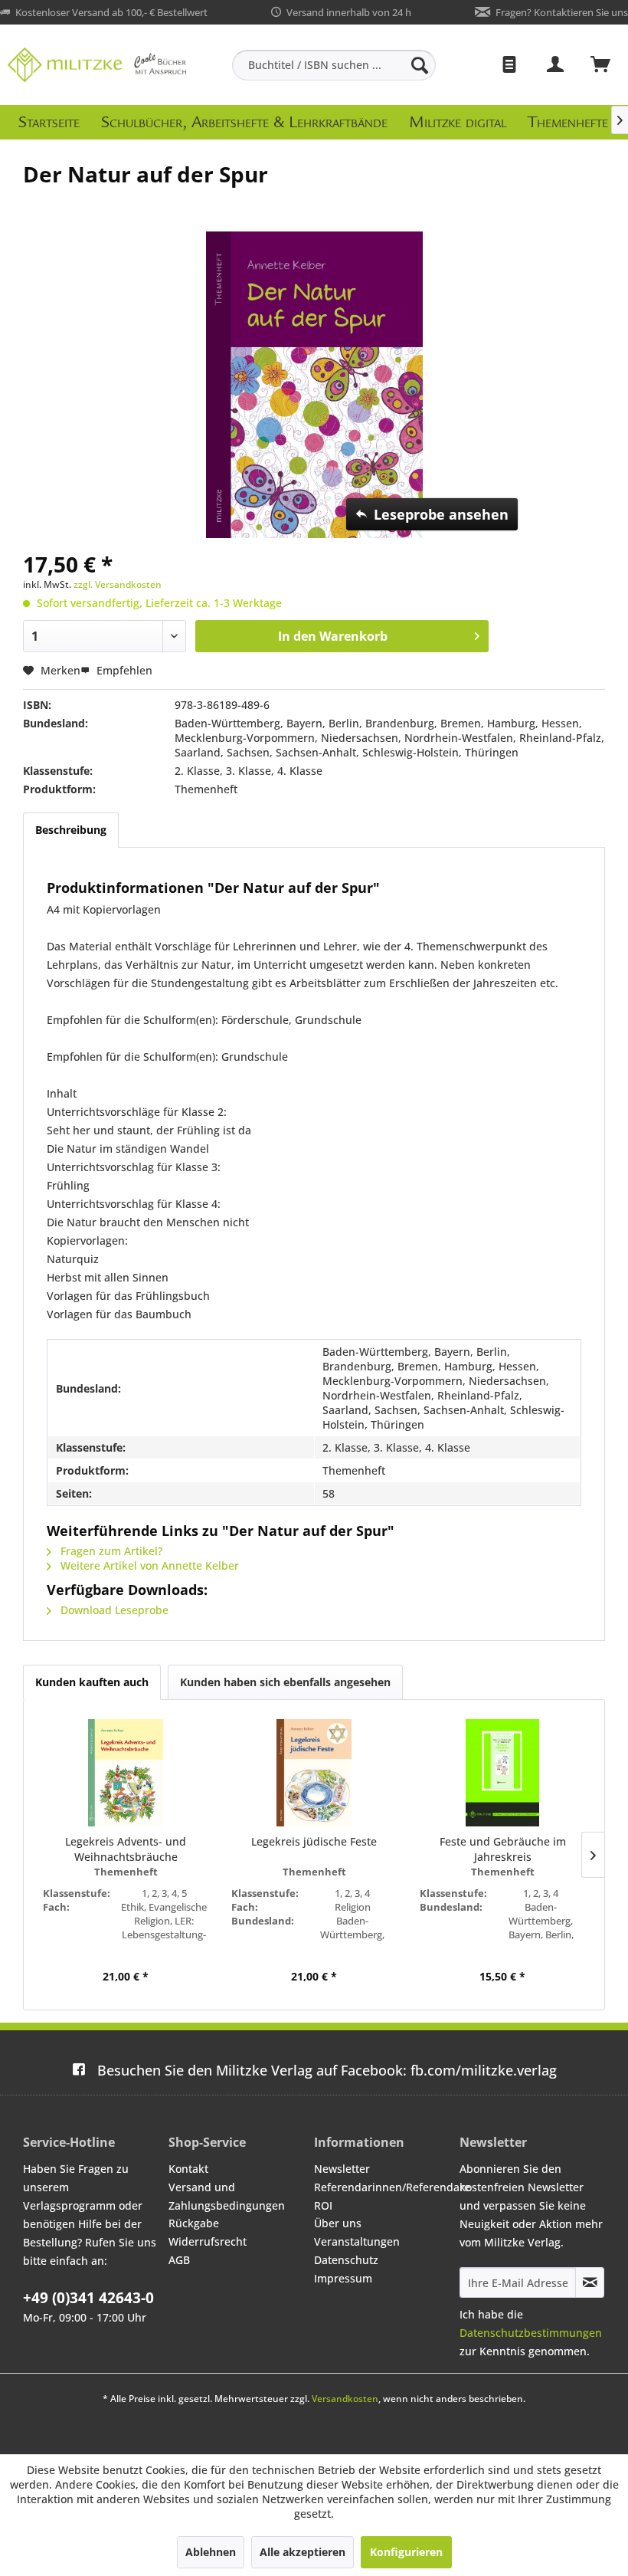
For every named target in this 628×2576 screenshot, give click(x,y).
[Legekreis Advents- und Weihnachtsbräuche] (126, 1773)
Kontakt (188, 2169)
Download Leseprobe (113, 1610)
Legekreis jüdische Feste (314, 1841)
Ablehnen (211, 2552)
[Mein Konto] (556, 65)
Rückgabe (194, 2223)
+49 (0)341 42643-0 (88, 2298)
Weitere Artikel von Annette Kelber (148, 1565)
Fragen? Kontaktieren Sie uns (562, 12)
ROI (323, 2205)
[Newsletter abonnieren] (590, 2282)
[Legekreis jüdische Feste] (314, 1773)
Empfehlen (123, 670)
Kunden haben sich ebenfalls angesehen (285, 1682)
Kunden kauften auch (92, 1682)
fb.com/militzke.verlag (327, 2070)
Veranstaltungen (357, 2241)
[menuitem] (334, 65)
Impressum (343, 2278)
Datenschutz (346, 2260)
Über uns (338, 2223)
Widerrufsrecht (208, 2241)
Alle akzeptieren (303, 2552)
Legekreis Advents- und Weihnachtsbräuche (126, 1849)
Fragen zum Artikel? (110, 1551)
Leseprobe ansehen (441, 514)
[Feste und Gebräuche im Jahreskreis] (502, 1773)
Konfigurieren (406, 2552)
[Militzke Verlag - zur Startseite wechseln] (97, 65)
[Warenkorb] (601, 65)
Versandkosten (345, 2399)
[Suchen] (420, 65)
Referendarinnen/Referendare (383, 2187)
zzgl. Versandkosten (118, 584)
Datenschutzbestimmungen (531, 2333)
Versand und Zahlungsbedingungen (227, 2196)
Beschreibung (71, 830)
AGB (179, 2260)
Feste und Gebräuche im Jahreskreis (503, 1849)
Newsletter (342, 2169)
